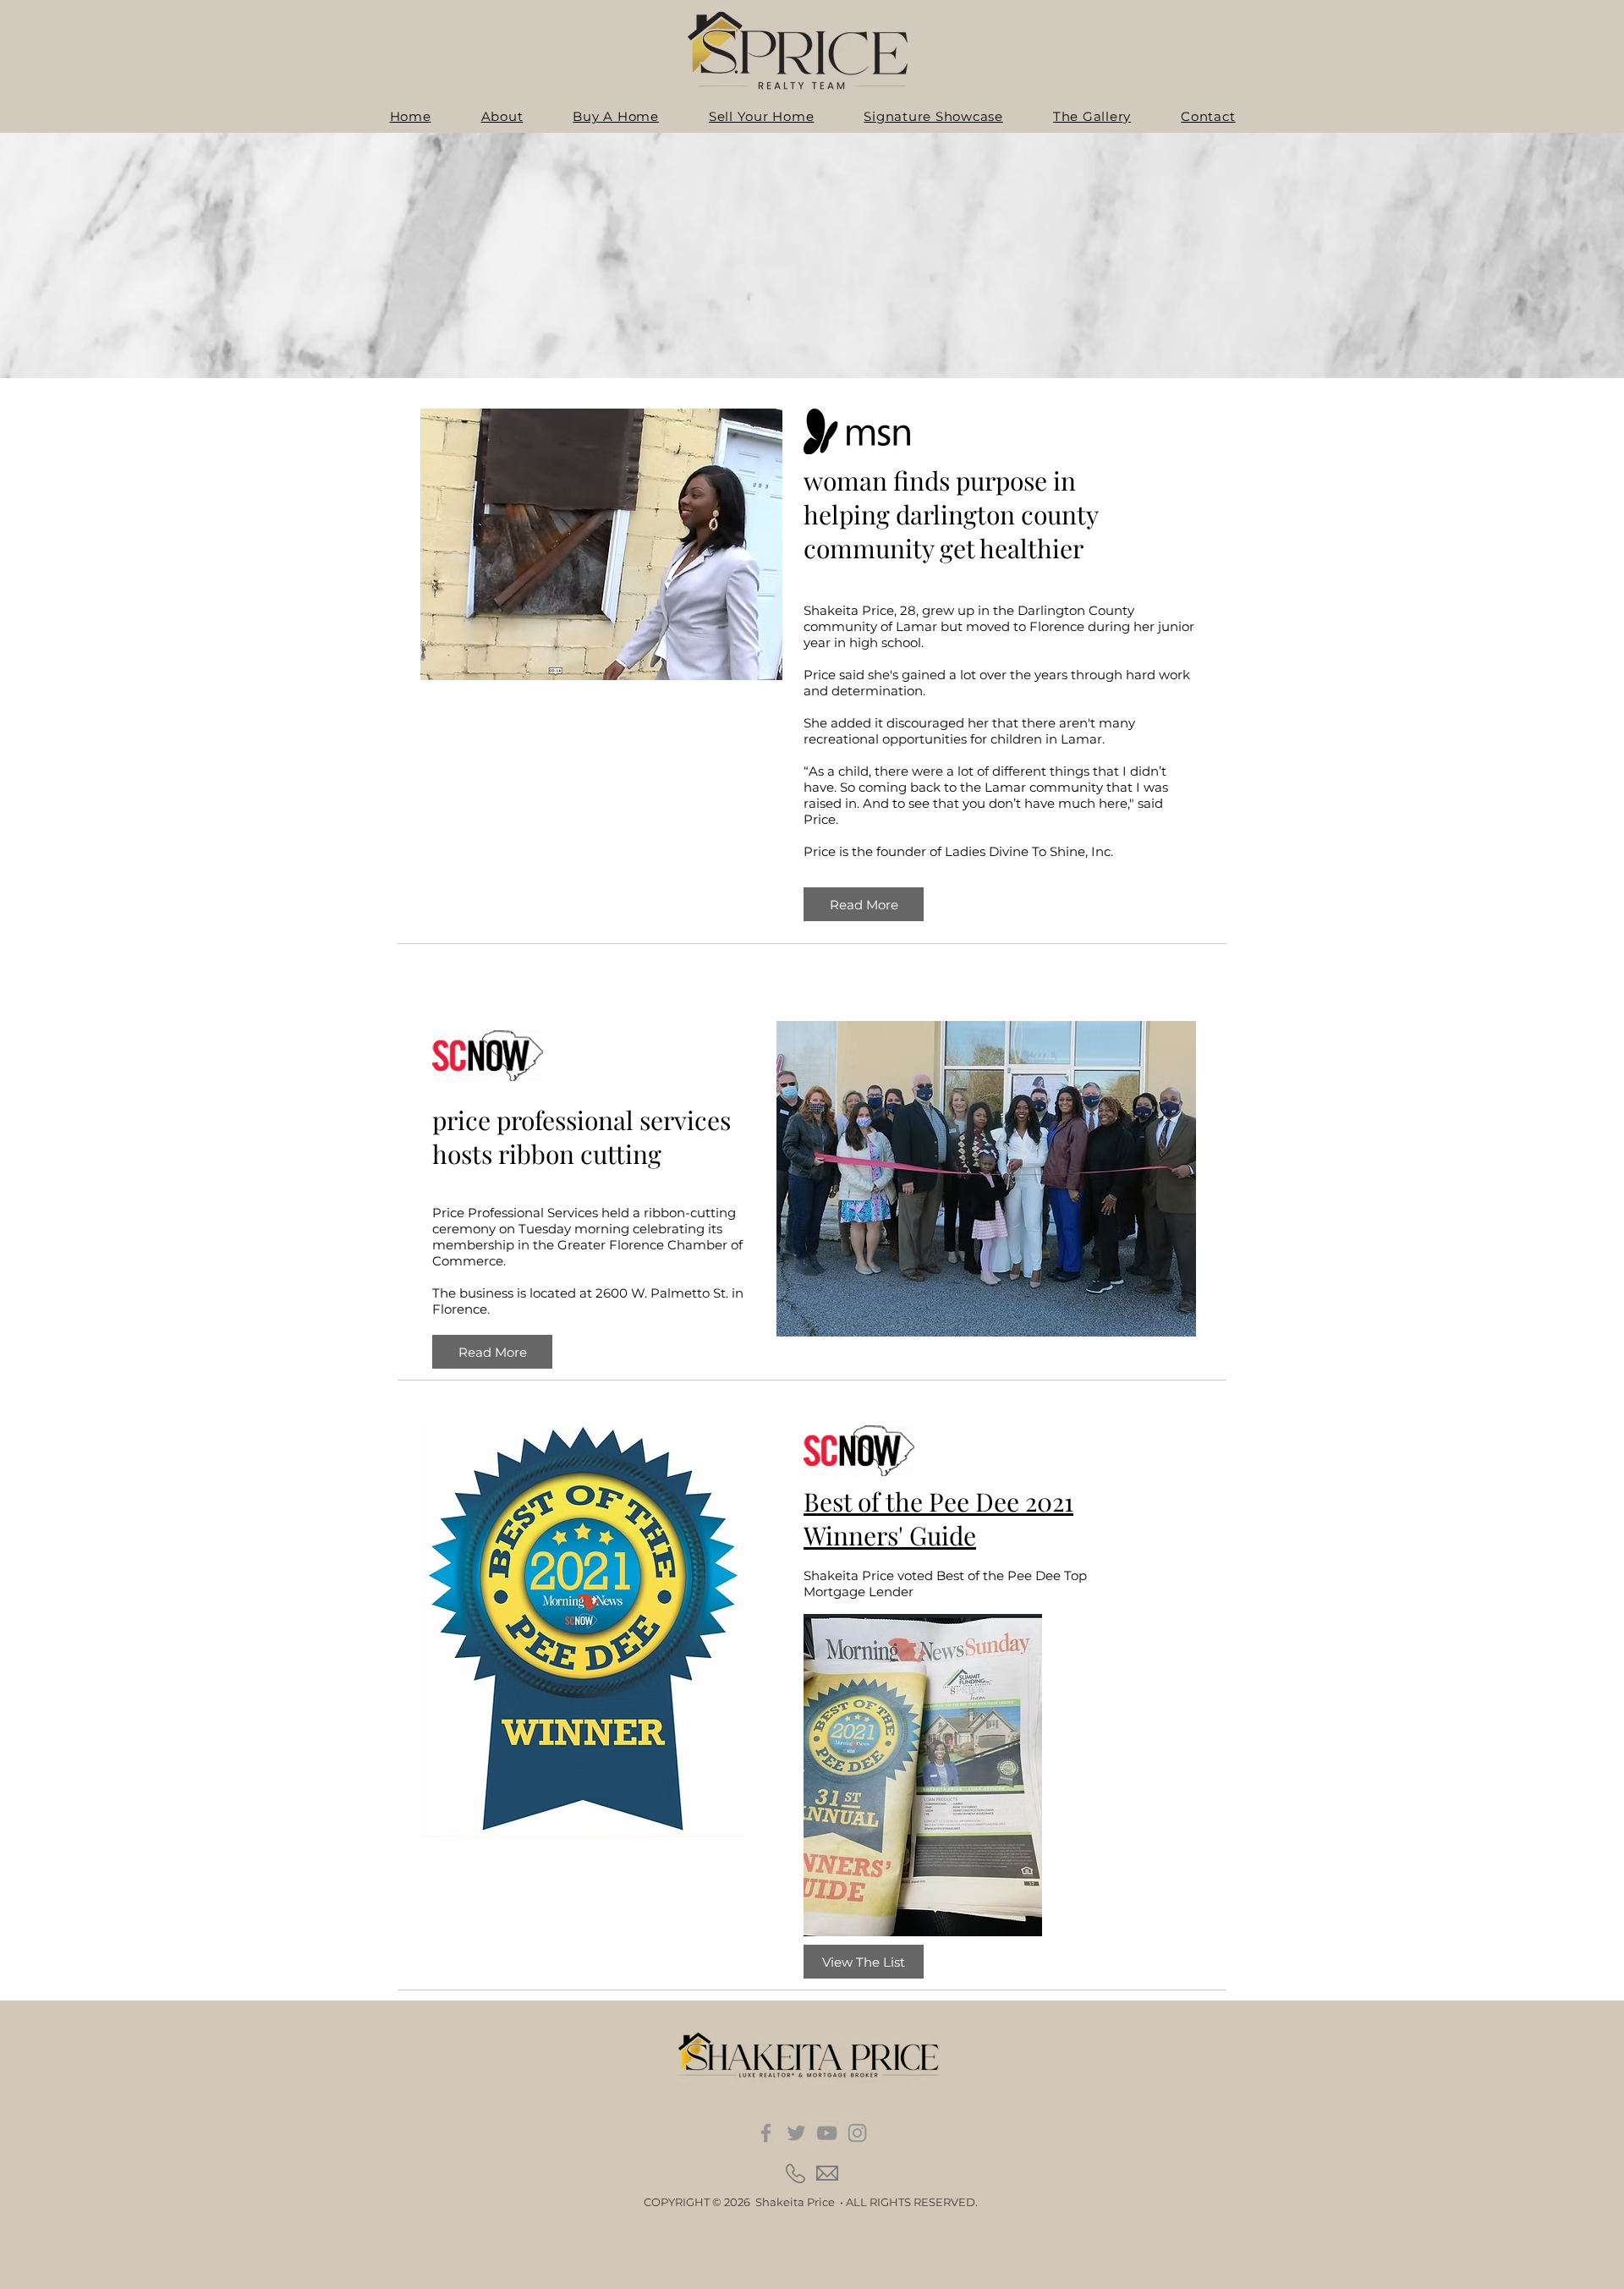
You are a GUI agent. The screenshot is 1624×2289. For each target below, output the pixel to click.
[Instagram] (857, 2133)
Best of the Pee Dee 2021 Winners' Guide (938, 1518)
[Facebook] (766, 2133)
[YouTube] (827, 2133)
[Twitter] (796, 2133)
